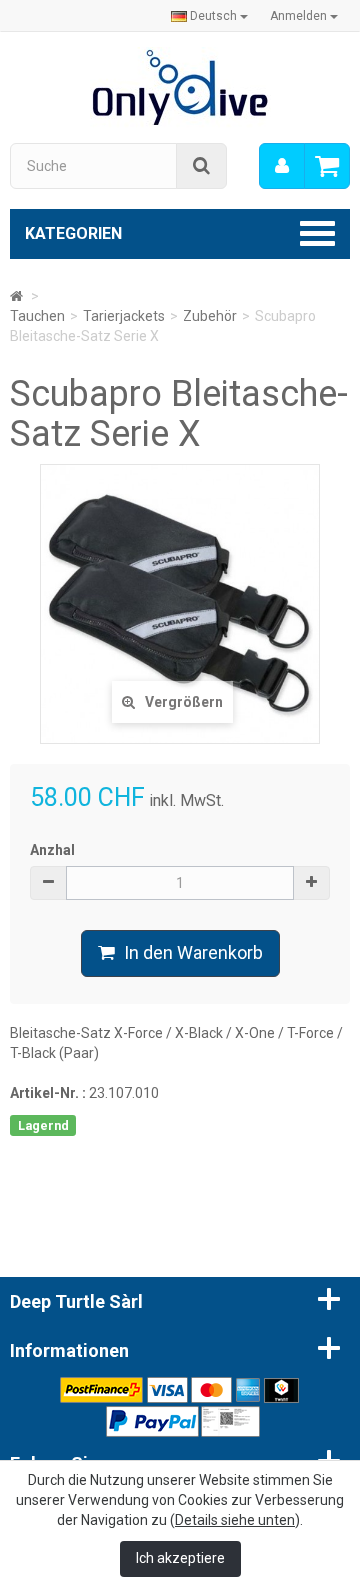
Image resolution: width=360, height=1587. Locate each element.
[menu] (282, 166)
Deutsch (213, 16)
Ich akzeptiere (180, 1558)
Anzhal (52, 850)
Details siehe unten (235, 1520)
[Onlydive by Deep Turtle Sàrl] (180, 86)
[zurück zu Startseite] (16, 296)
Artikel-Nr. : (48, 1093)
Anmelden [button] (300, 16)
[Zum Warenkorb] (327, 166)
